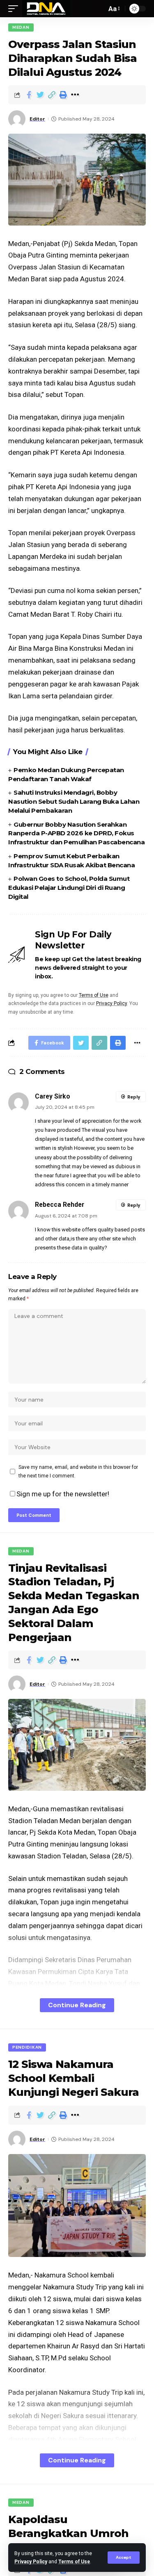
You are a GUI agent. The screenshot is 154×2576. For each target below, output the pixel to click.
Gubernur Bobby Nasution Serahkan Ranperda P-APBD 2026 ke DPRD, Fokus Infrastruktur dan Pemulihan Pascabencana (76, 833)
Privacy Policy (31, 2562)
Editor (37, 119)
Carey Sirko (53, 1096)
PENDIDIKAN (27, 2047)
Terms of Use (74, 2562)
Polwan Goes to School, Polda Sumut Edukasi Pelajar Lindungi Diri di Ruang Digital (69, 888)
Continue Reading (77, 2005)
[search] (98, 9)
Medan (21, 27)
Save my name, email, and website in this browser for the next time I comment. (78, 1471)
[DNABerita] (46, 9)
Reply (134, 1097)
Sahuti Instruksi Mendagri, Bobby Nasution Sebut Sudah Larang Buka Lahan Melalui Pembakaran (74, 801)
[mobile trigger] (15, 9)
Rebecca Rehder (60, 1205)
